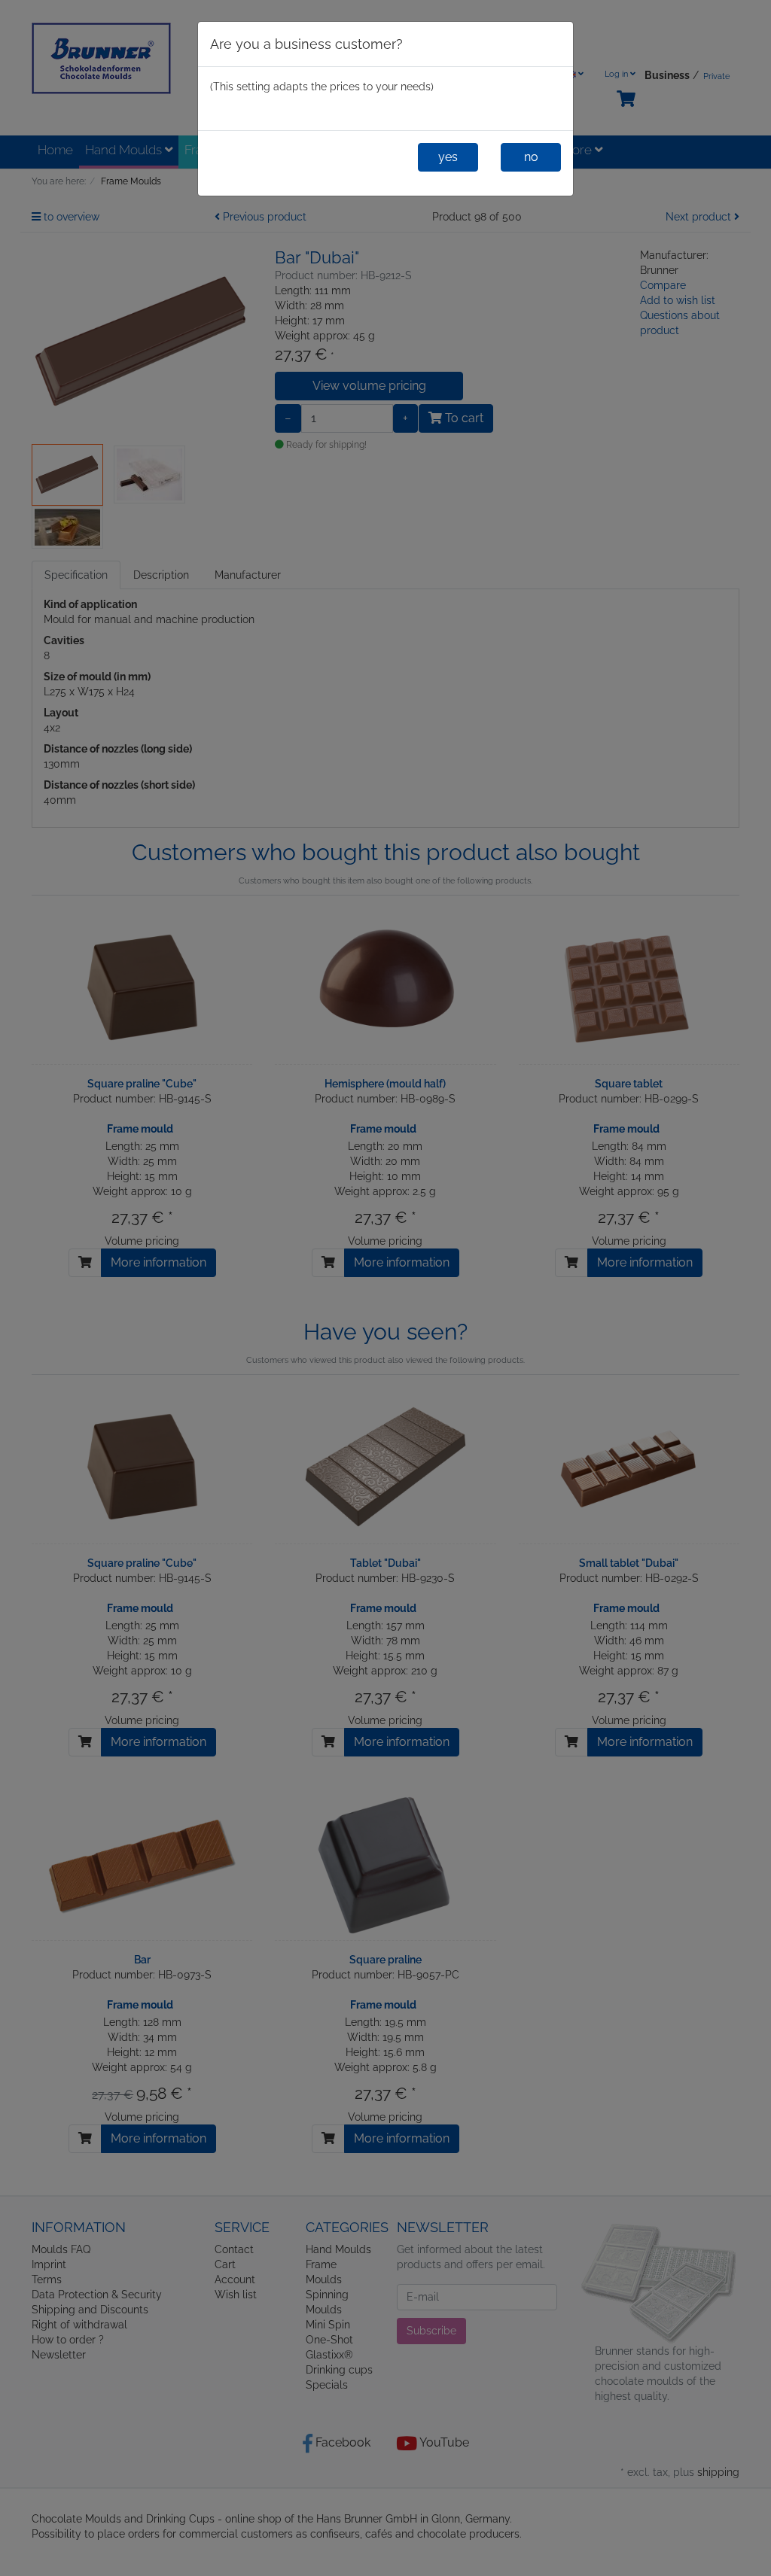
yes (448, 157)
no (531, 157)
